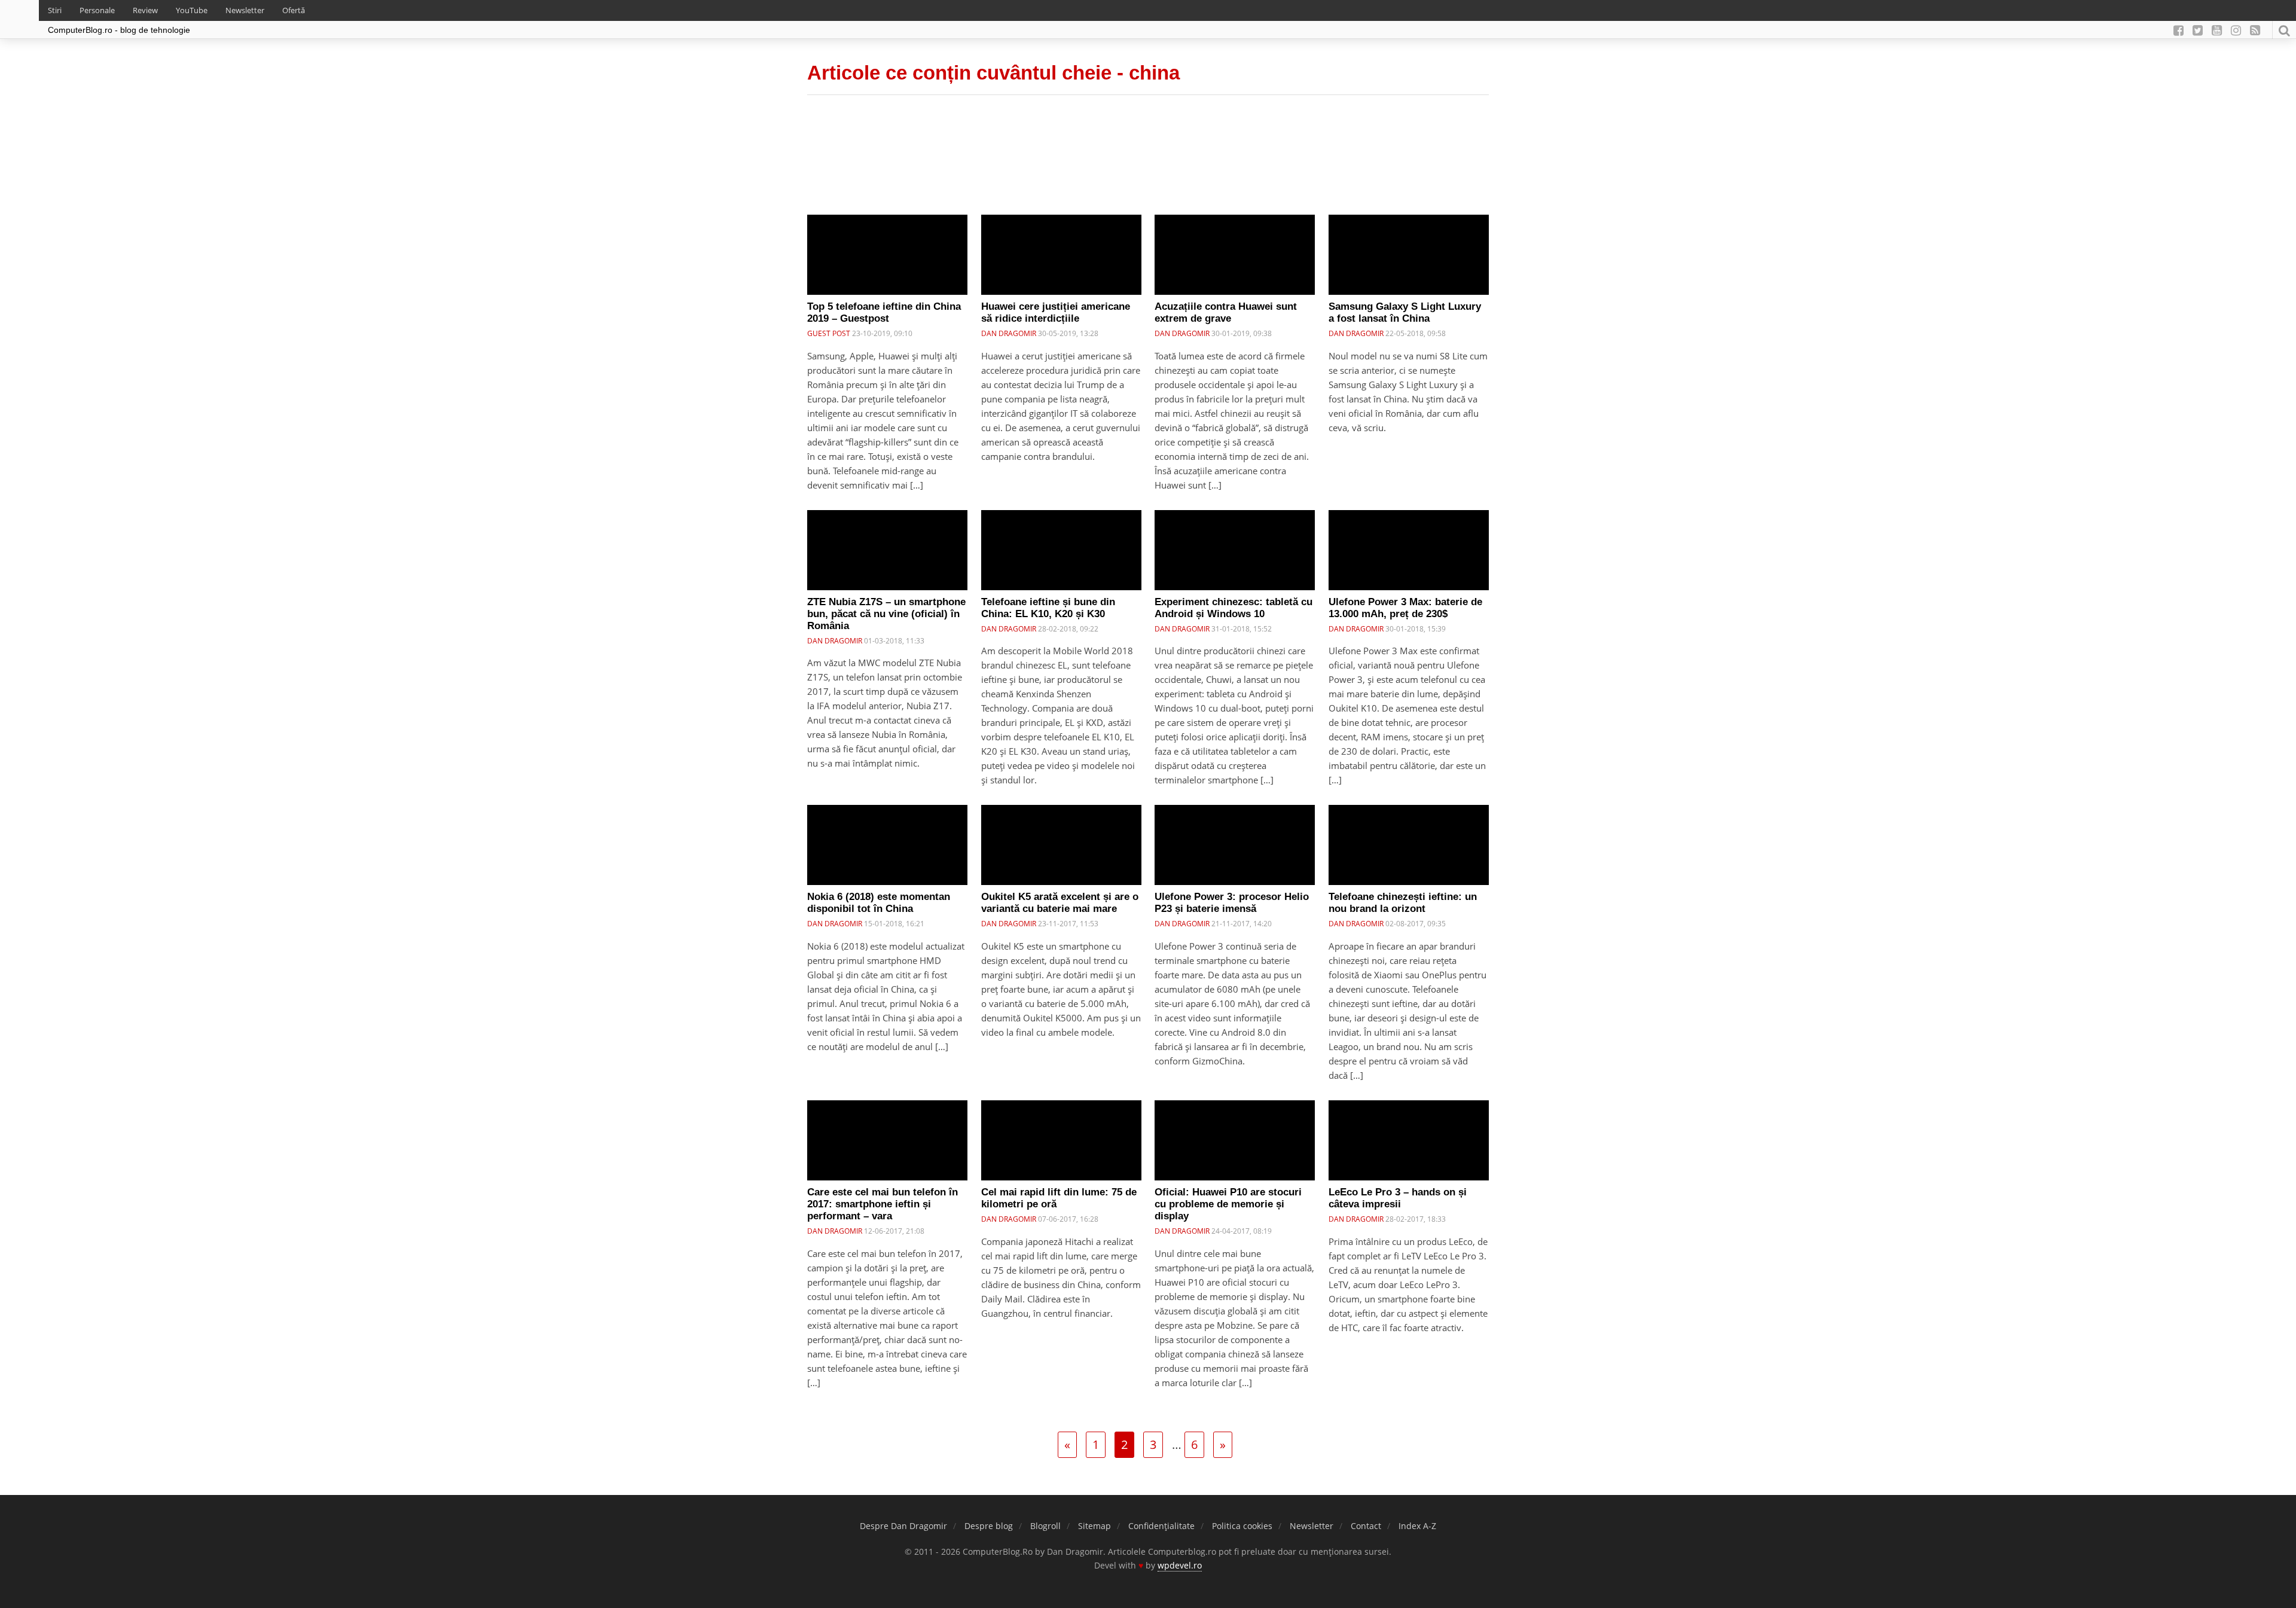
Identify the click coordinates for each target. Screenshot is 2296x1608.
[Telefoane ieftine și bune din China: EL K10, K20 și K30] (1061, 550)
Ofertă (294, 10)
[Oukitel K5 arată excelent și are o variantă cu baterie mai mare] (1061, 845)
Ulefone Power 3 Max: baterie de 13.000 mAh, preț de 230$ (1405, 608)
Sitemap (1094, 1526)
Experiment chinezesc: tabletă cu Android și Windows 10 (1234, 608)
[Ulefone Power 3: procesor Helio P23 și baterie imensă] (1235, 845)
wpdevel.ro (1180, 1565)
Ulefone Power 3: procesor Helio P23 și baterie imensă (1232, 903)
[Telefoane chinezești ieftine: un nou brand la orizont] (1409, 845)
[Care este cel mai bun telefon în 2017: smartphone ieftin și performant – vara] (887, 1140)
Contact (1366, 1526)
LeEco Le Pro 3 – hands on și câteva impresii (1398, 1198)
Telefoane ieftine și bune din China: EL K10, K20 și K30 (1048, 608)
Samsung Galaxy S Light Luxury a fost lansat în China (1405, 312)
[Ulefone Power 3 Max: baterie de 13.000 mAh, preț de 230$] (1409, 550)
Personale (97, 10)
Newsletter (245, 10)
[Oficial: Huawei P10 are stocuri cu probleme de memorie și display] (1235, 1140)
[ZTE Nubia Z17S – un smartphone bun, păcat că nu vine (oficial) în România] (887, 550)
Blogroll (1045, 1526)
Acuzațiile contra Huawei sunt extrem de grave (1226, 312)
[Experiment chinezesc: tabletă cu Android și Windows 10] (1235, 550)
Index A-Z (1417, 1526)
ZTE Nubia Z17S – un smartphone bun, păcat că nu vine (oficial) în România (886, 614)
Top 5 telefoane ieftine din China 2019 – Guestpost (884, 312)
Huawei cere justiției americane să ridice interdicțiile (1056, 312)
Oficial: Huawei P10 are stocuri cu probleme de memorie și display (1228, 1204)
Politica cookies (1242, 1526)
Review (145, 10)
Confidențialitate (1161, 1526)
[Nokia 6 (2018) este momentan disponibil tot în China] (887, 845)
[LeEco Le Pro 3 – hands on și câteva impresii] (1409, 1140)
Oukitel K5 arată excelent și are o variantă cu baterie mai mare (1060, 903)
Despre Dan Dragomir (903, 1526)
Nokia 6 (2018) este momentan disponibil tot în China (879, 903)
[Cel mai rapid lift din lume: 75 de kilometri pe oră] (1061, 1140)
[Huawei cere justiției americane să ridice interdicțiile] (1061, 255)
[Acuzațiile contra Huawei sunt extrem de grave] (1235, 255)
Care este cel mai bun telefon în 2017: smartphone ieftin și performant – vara (883, 1204)
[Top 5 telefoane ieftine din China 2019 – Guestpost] (887, 255)
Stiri (55, 10)
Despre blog (989, 1526)
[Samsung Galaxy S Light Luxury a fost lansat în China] (1409, 255)
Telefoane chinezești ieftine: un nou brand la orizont (1403, 903)
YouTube (192, 10)
